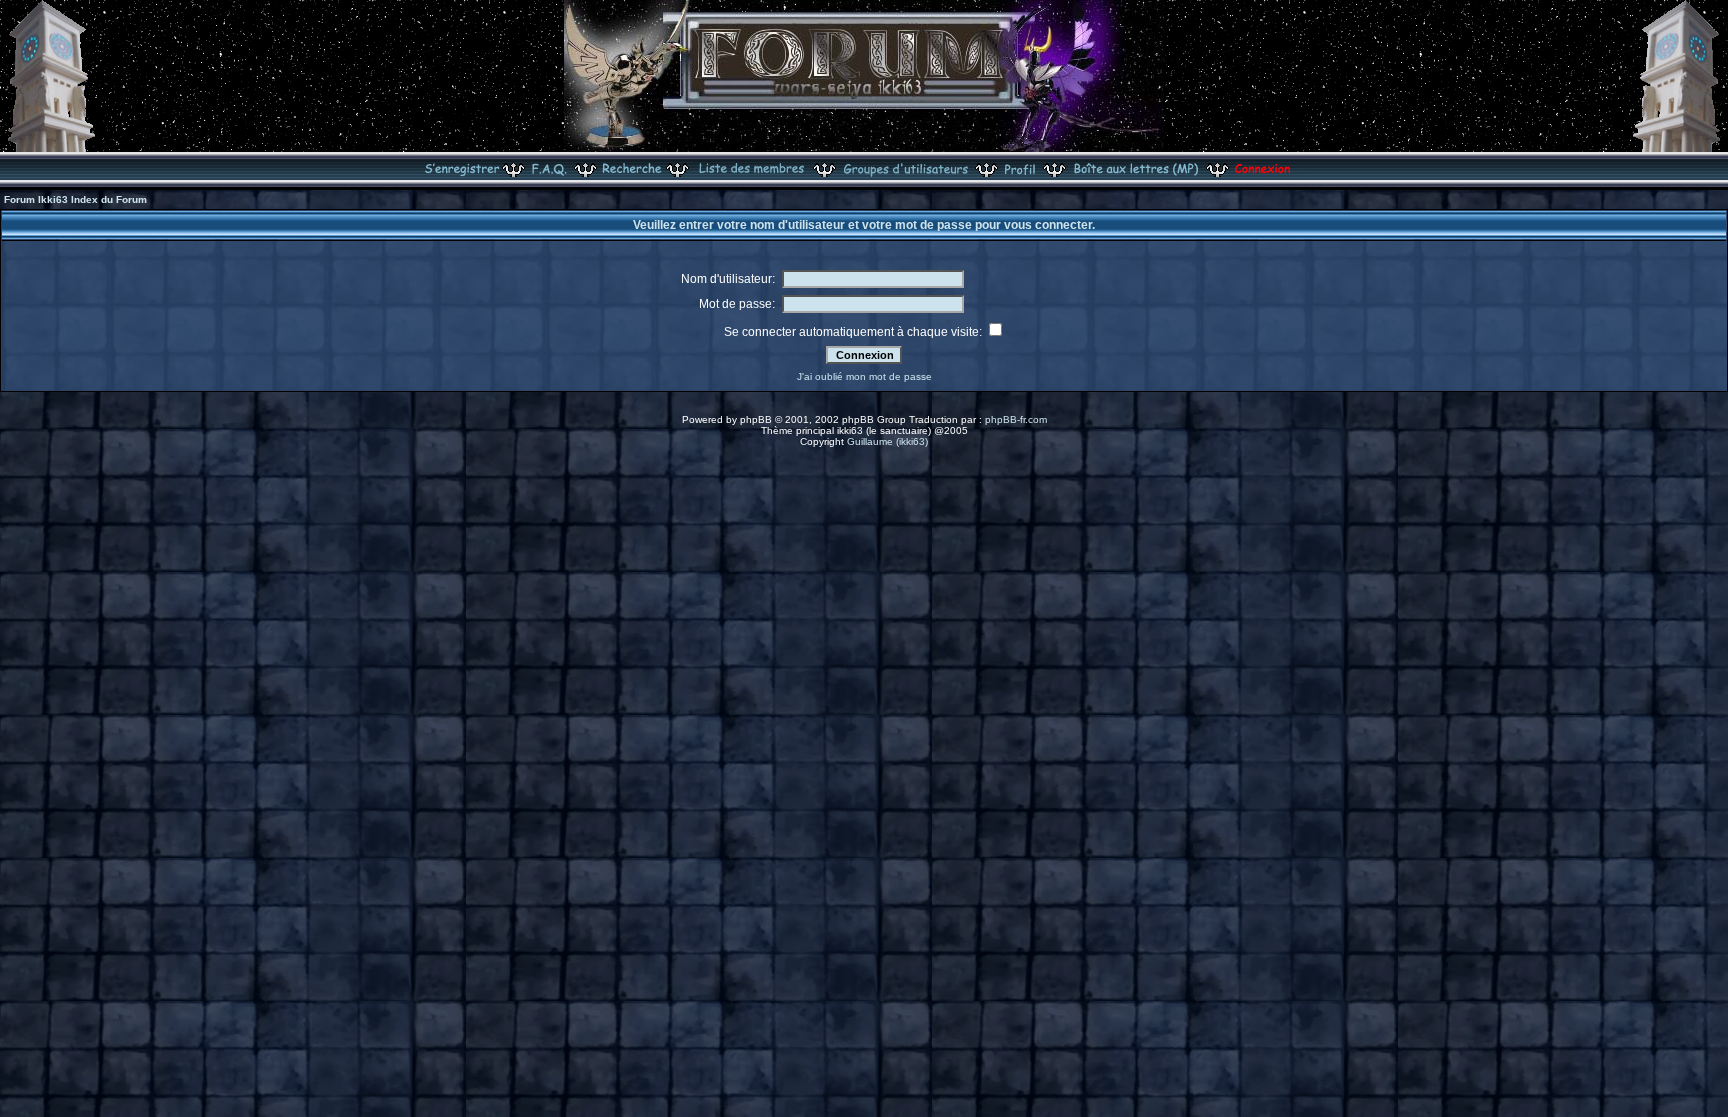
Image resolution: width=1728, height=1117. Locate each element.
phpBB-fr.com (1016, 419)
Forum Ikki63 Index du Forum (75, 199)
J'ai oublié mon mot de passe (864, 376)
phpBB (756, 419)
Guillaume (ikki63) (887, 441)
